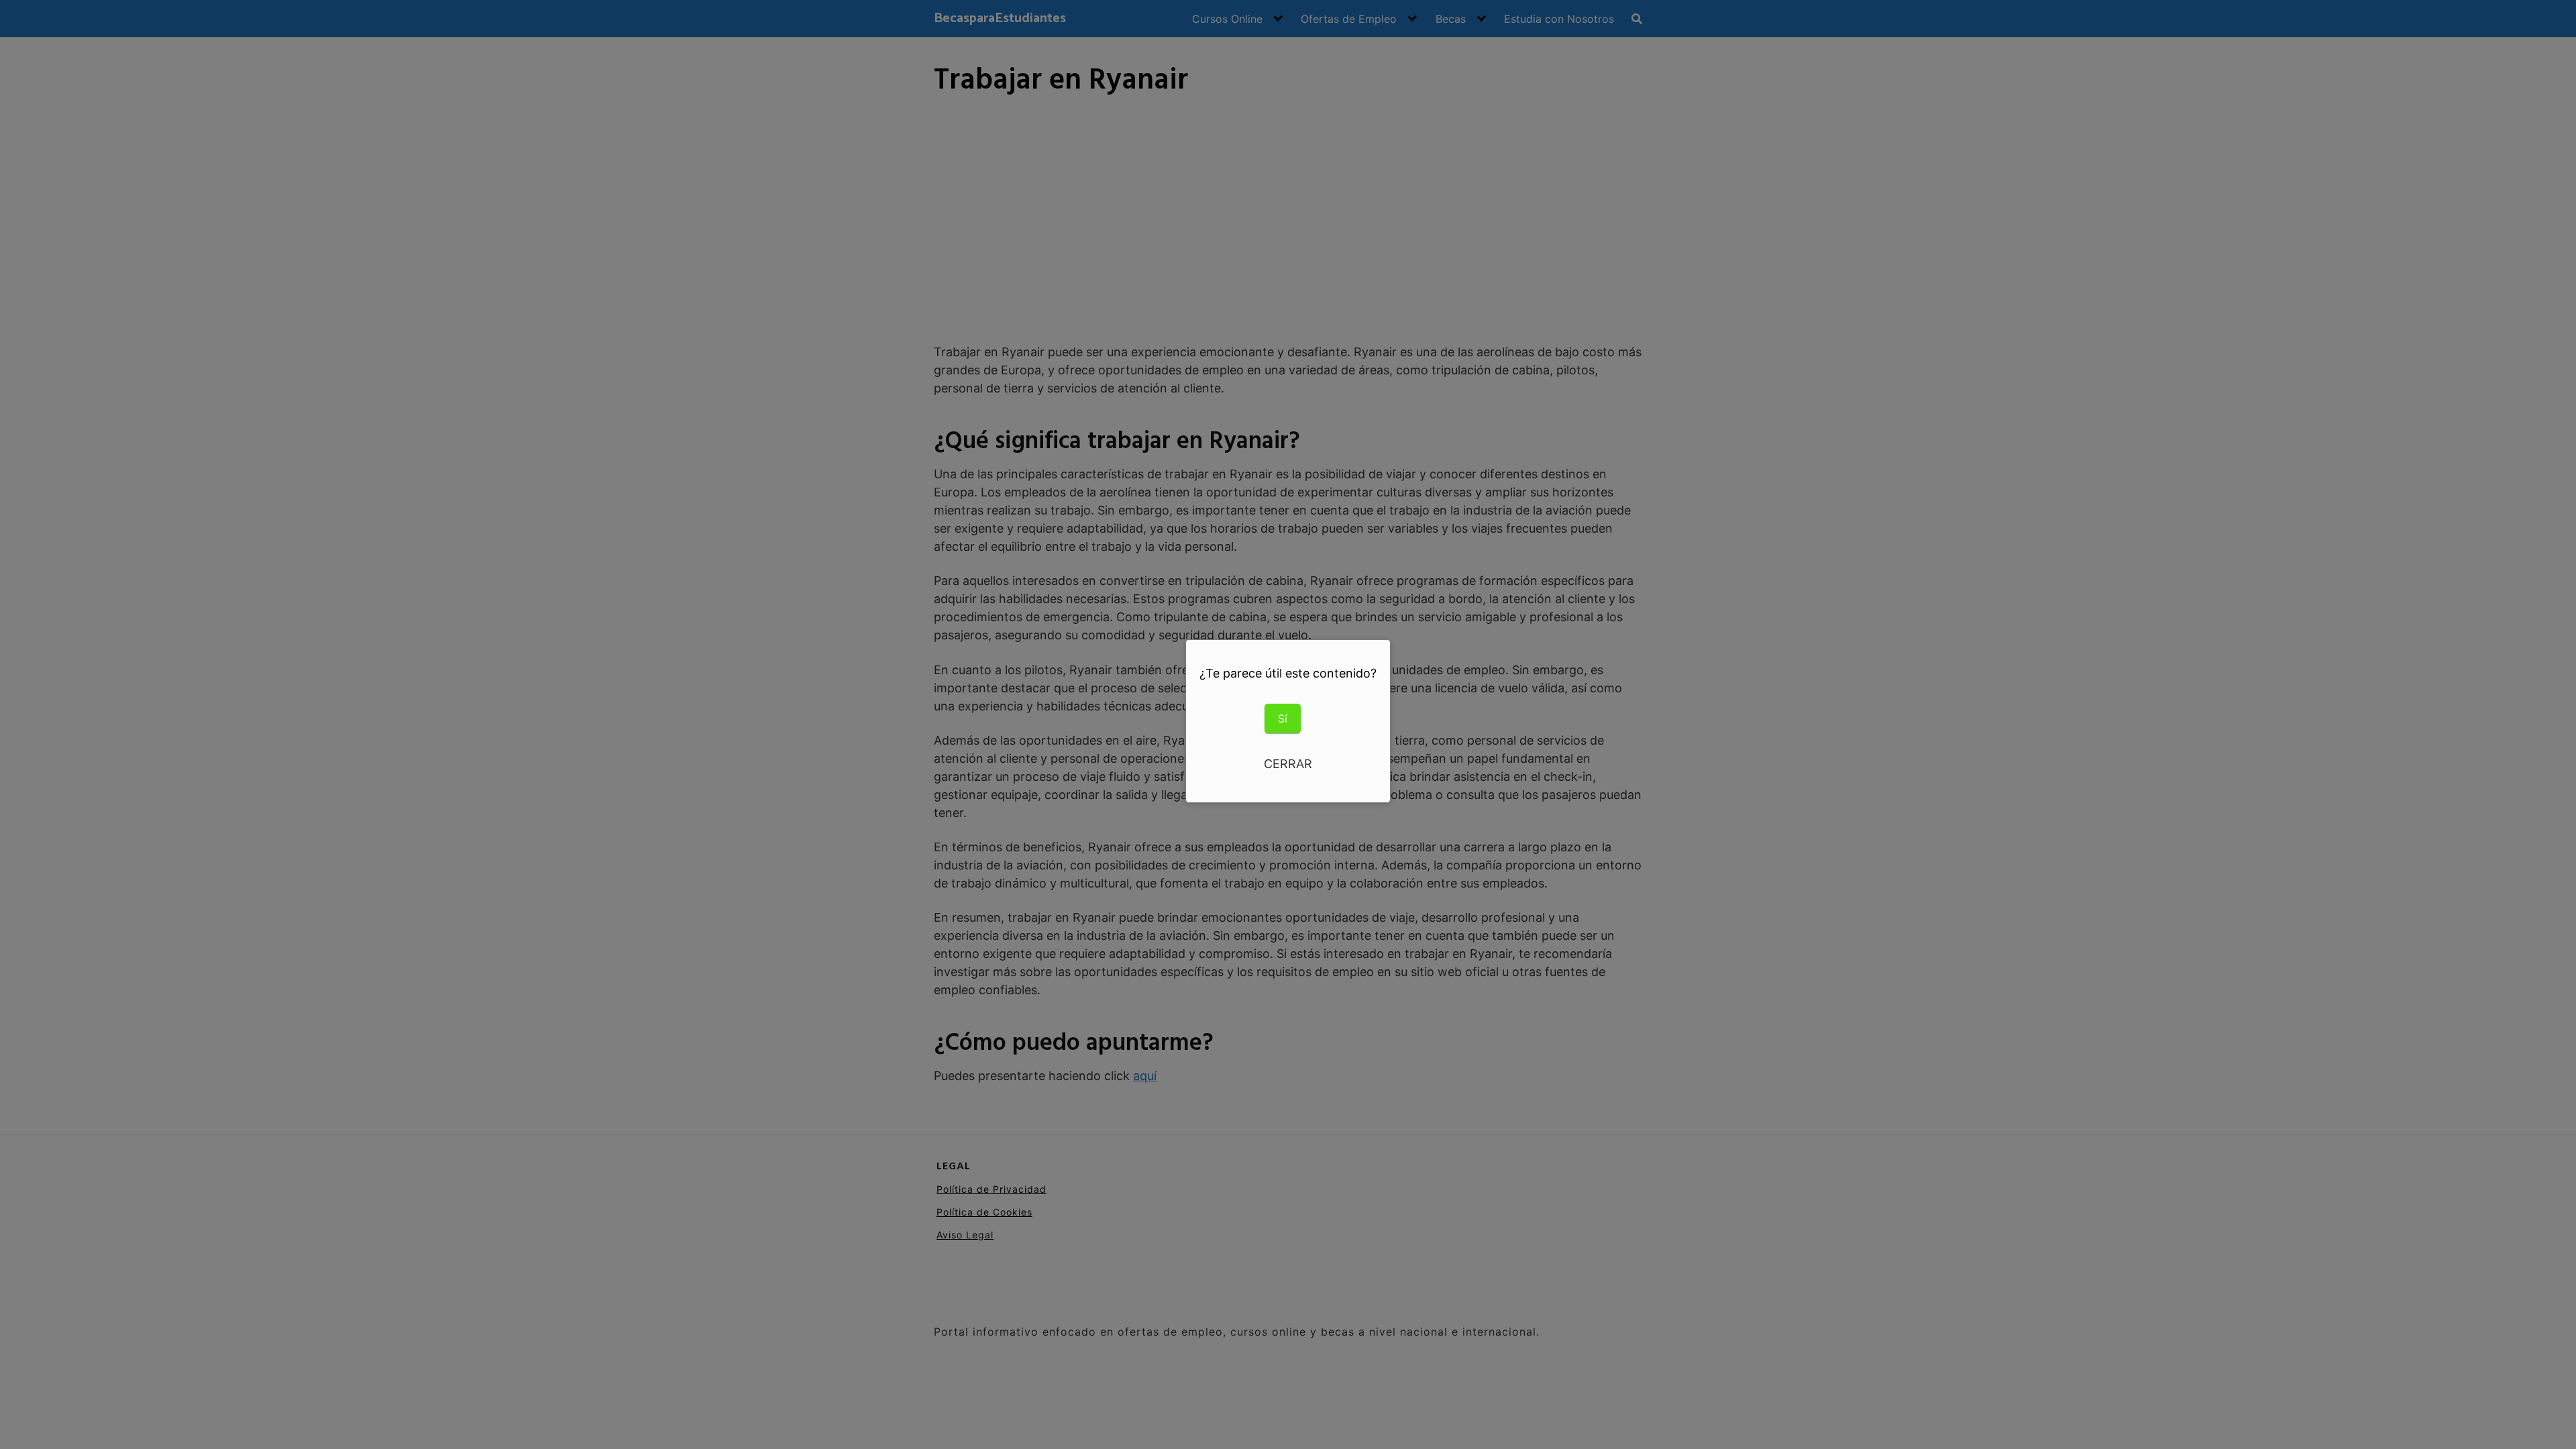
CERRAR (1288, 764)
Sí (1283, 718)
